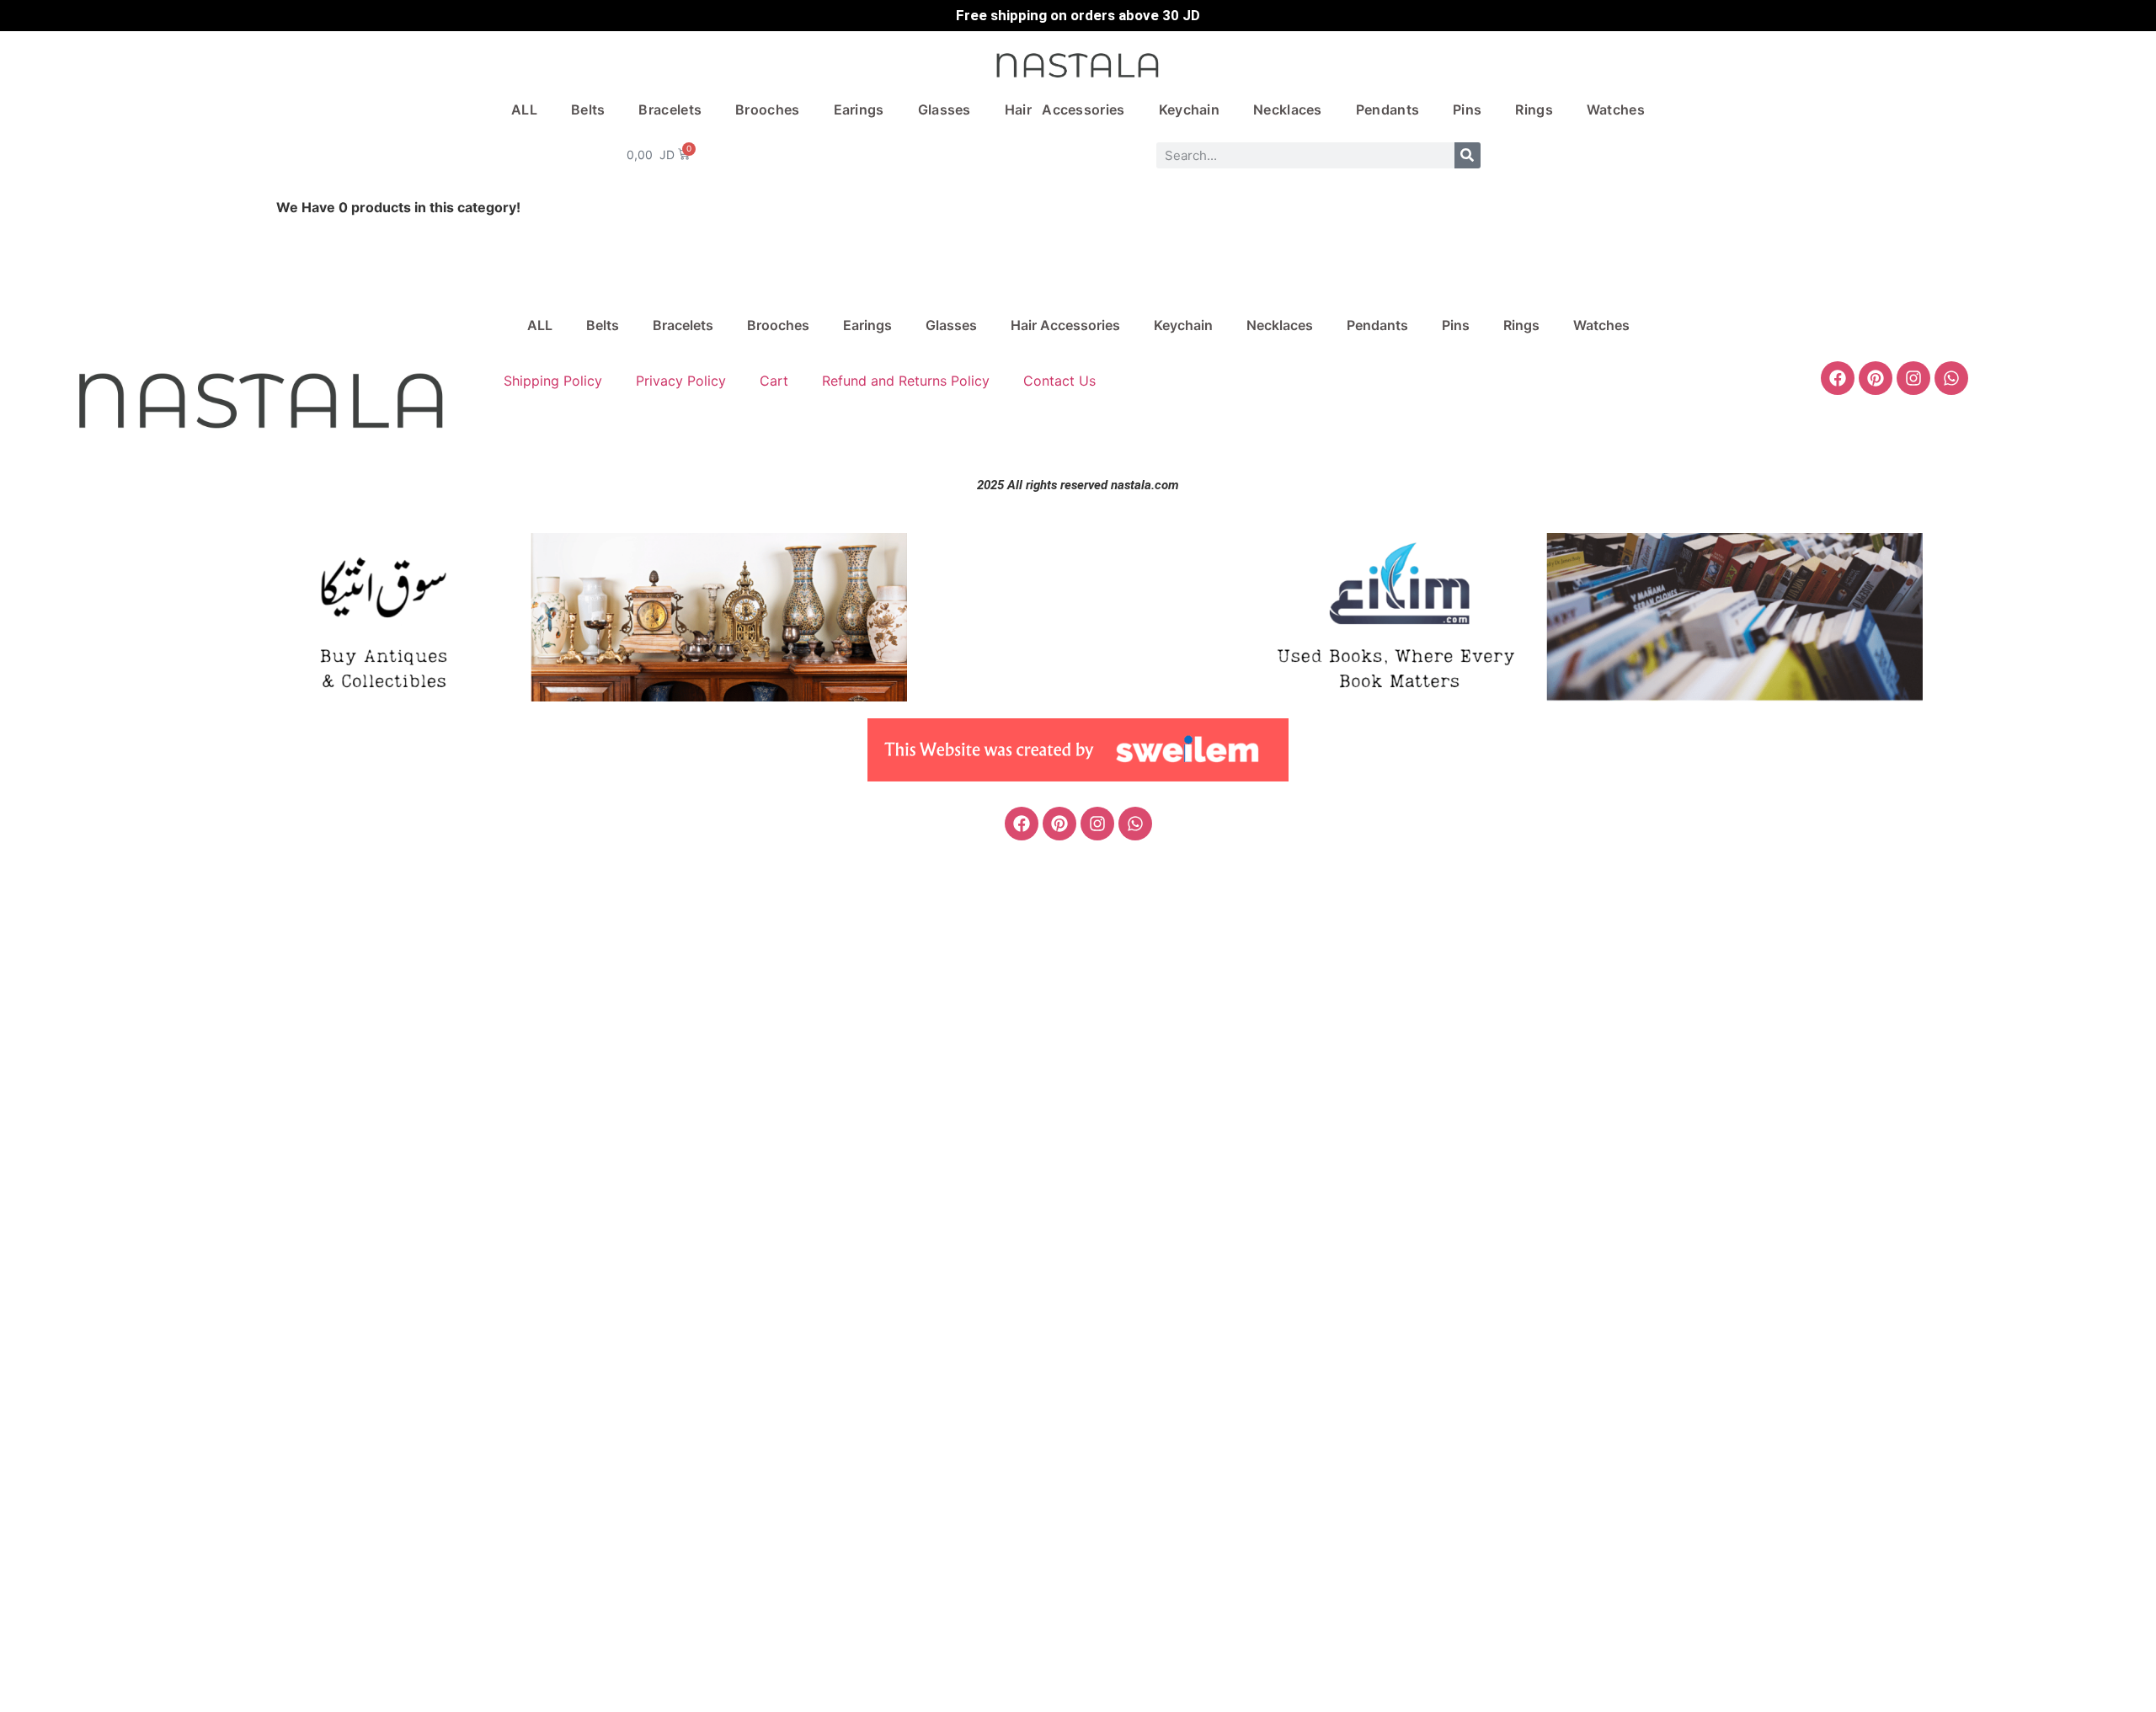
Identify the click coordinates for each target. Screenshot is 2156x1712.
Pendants (1388, 109)
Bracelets (670, 109)
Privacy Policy (681, 381)
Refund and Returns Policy (906, 381)
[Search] (1468, 155)
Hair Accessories (1065, 109)
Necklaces (1288, 109)
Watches (1616, 109)
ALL (524, 109)
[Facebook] (1838, 378)
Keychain (1189, 109)
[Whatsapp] (1951, 378)
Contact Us (1059, 381)
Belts (588, 109)
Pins (1467, 109)
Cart (774, 381)
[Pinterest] (1876, 378)
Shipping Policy (553, 381)
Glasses (945, 109)
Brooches (767, 109)
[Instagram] (1913, 378)
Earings (859, 109)
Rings (1534, 109)
